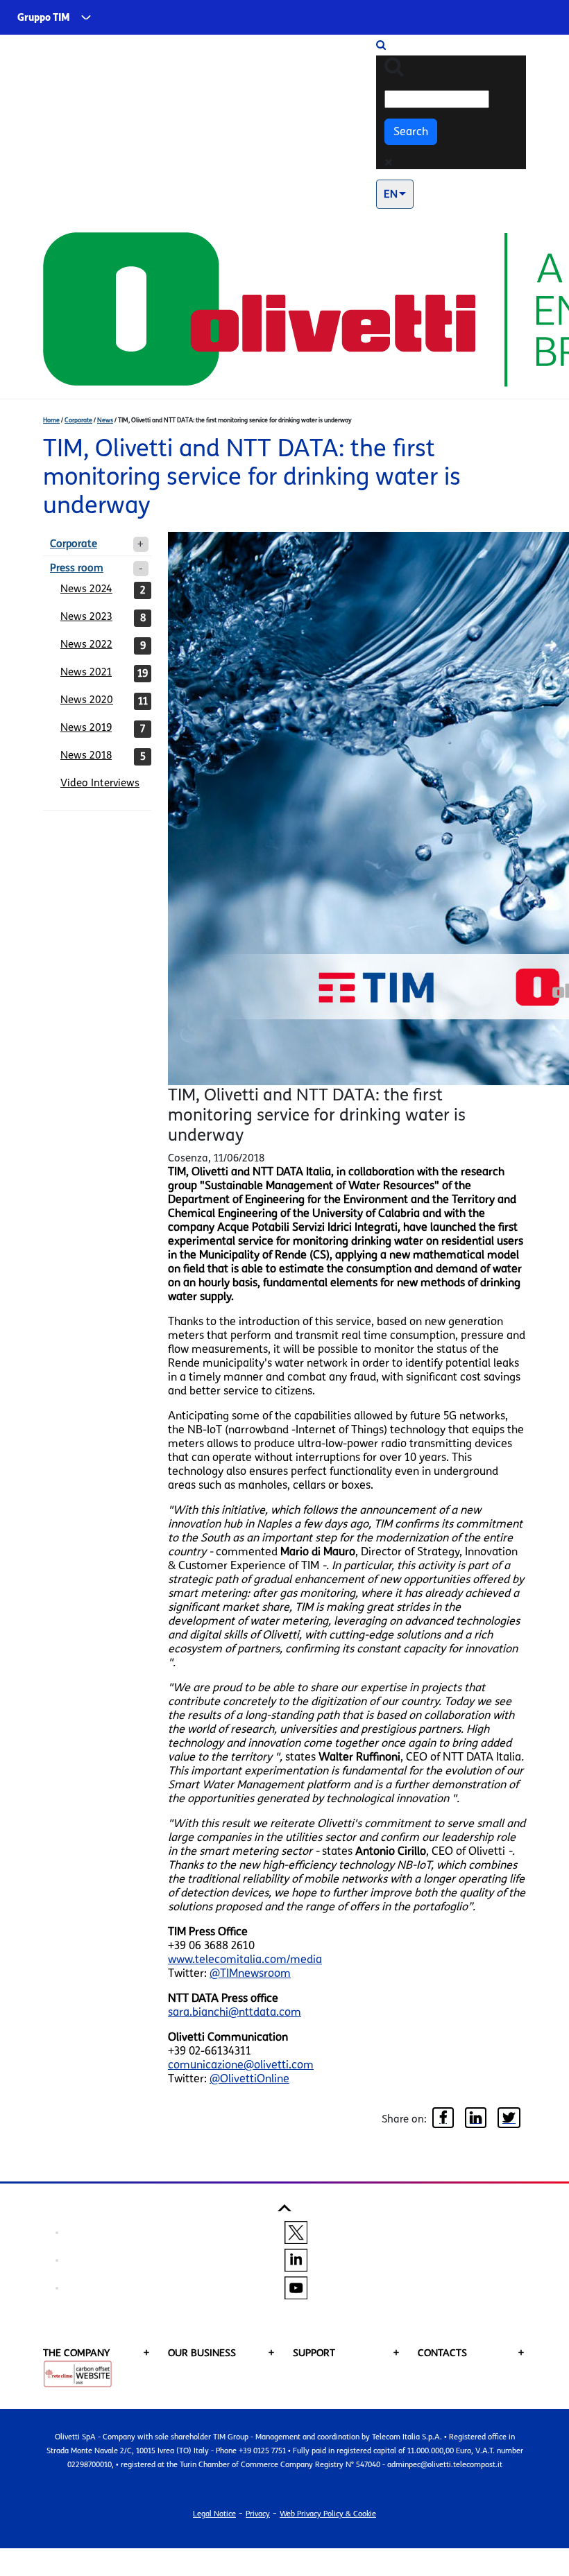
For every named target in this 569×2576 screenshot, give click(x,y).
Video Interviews (100, 783)
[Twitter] (509, 2119)
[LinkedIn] (476, 2119)
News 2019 (86, 727)
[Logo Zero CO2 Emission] (78, 2373)
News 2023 (86, 616)
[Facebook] (443, 2119)
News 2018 (86, 755)
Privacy (258, 2514)
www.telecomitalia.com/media (245, 1959)
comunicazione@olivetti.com (241, 2065)
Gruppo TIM (44, 18)
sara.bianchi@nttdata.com (235, 2012)
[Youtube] (296, 2288)
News (105, 420)
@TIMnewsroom (250, 1973)
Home (51, 420)
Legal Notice (214, 2514)
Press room (77, 568)
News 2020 (87, 700)
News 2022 (86, 644)
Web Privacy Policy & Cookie (328, 2514)
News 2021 (86, 672)
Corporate (78, 420)
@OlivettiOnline (249, 2078)
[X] (296, 2232)
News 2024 (86, 589)
